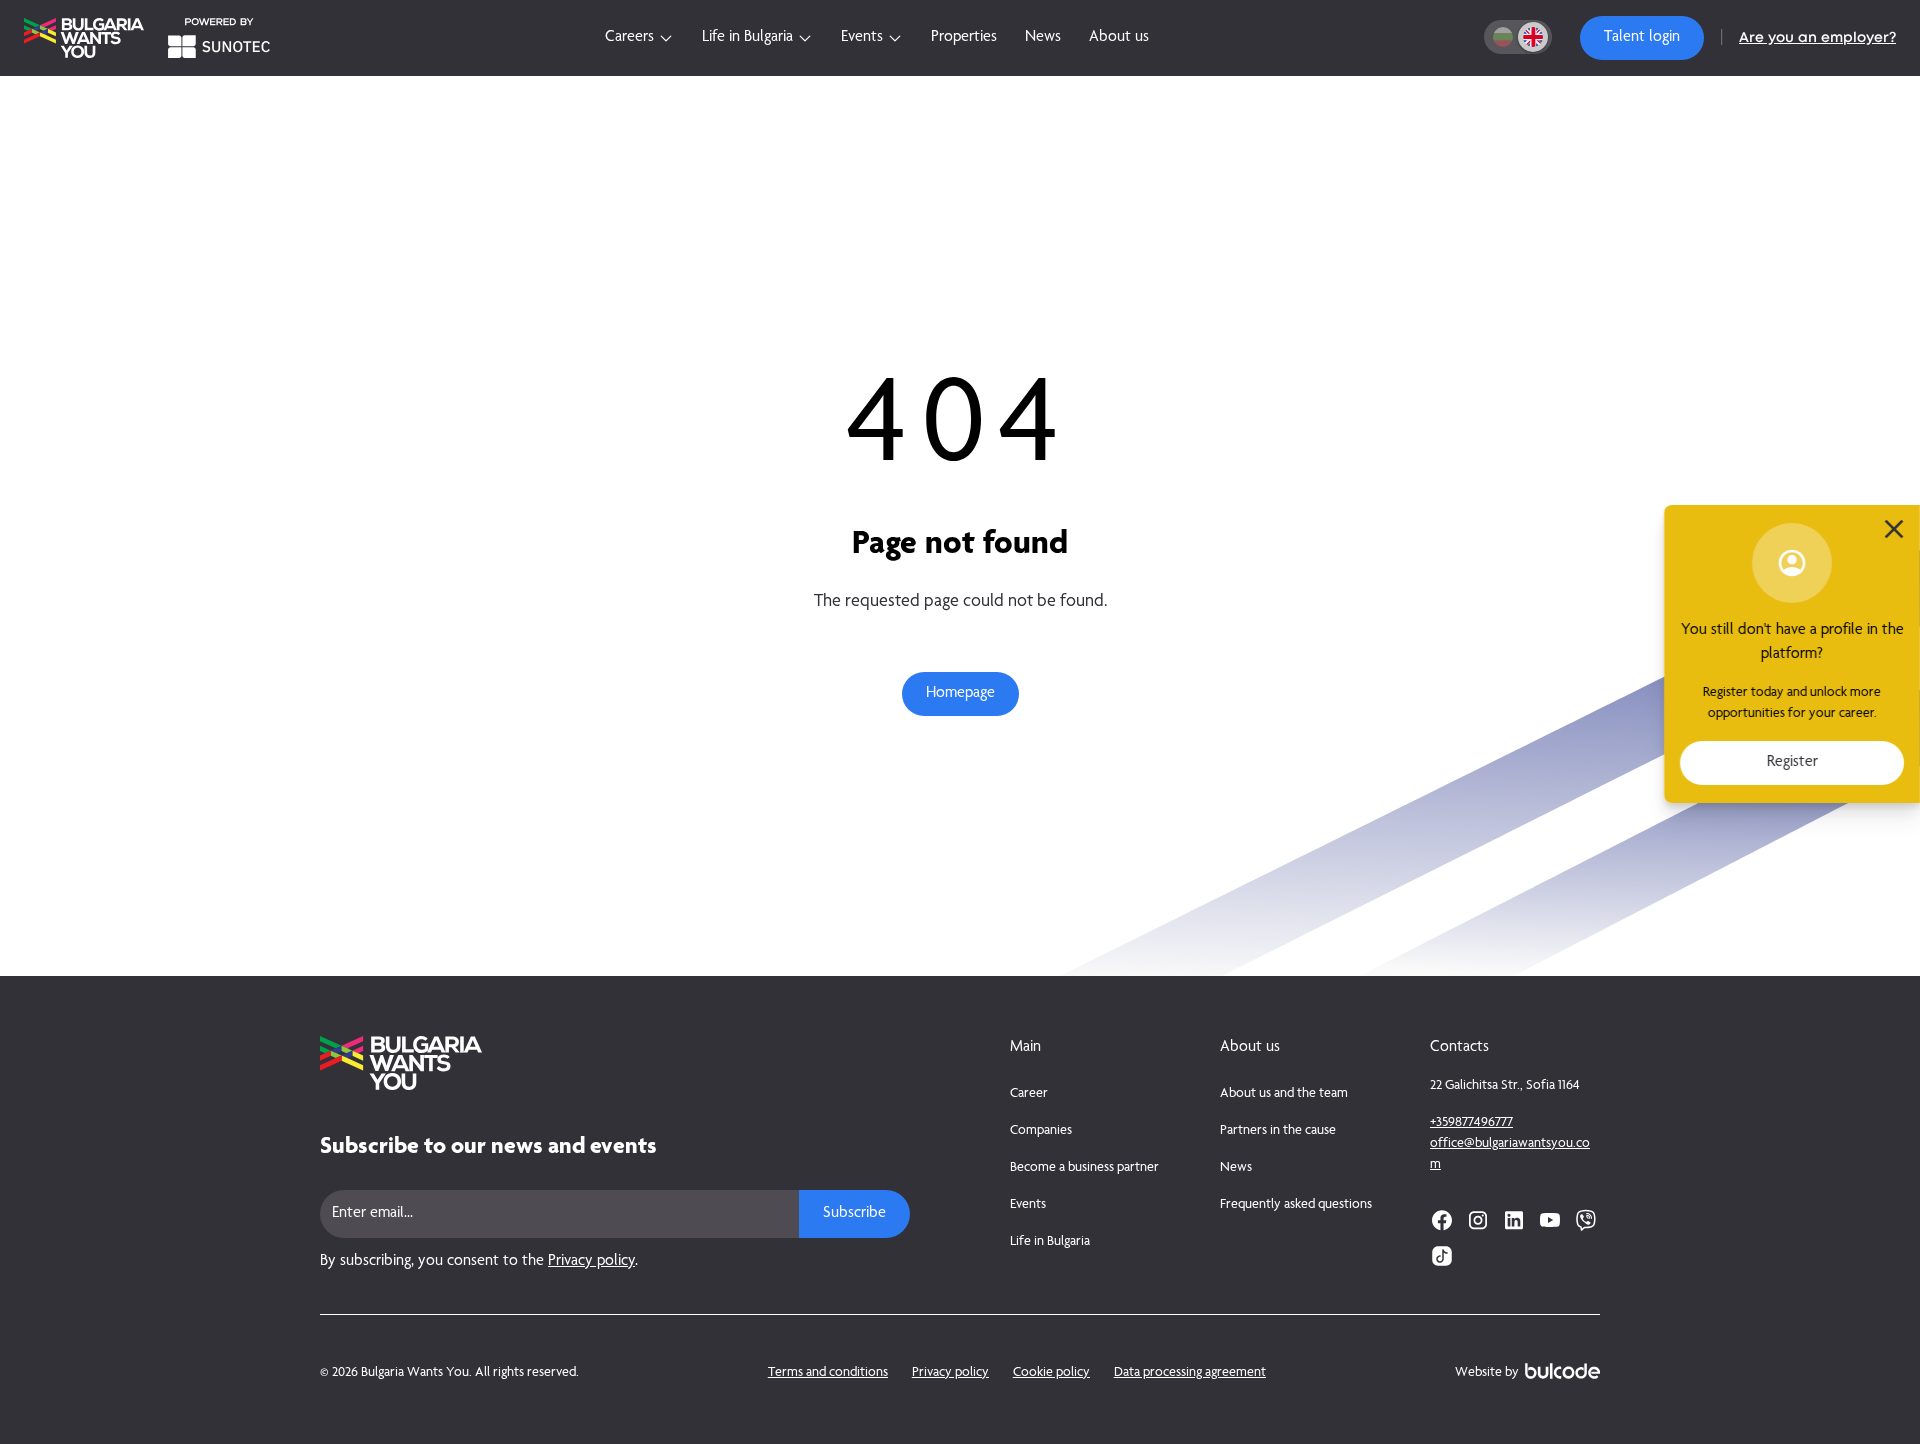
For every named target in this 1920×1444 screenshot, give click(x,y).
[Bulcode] (1562, 1371)
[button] (1642, 38)
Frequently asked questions (1296, 1205)
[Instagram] (1478, 1220)
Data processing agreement (1190, 1373)
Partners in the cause (1278, 1131)
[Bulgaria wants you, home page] (615, 1063)
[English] (1533, 37)
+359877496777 (1471, 1123)
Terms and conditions (828, 1373)
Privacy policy (591, 1262)
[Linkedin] (1514, 1220)
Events (1028, 1205)
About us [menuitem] (1119, 38)
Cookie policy (1051, 1373)
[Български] (1503, 37)
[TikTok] (1442, 1256)
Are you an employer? (1817, 38)
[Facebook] (1442, 1220)
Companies (1041, 1131)
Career (1029, 1094)
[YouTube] (1550, 1220)
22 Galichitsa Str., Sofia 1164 (1505, 1086)
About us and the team (1284, 1094)
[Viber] (1586, 1220)
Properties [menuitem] (964, 38)
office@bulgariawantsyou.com (1510, 1154)
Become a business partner (1084, 1168)
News (1236, 1168)
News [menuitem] (1043, 38)
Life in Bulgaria (1050, 1242)
